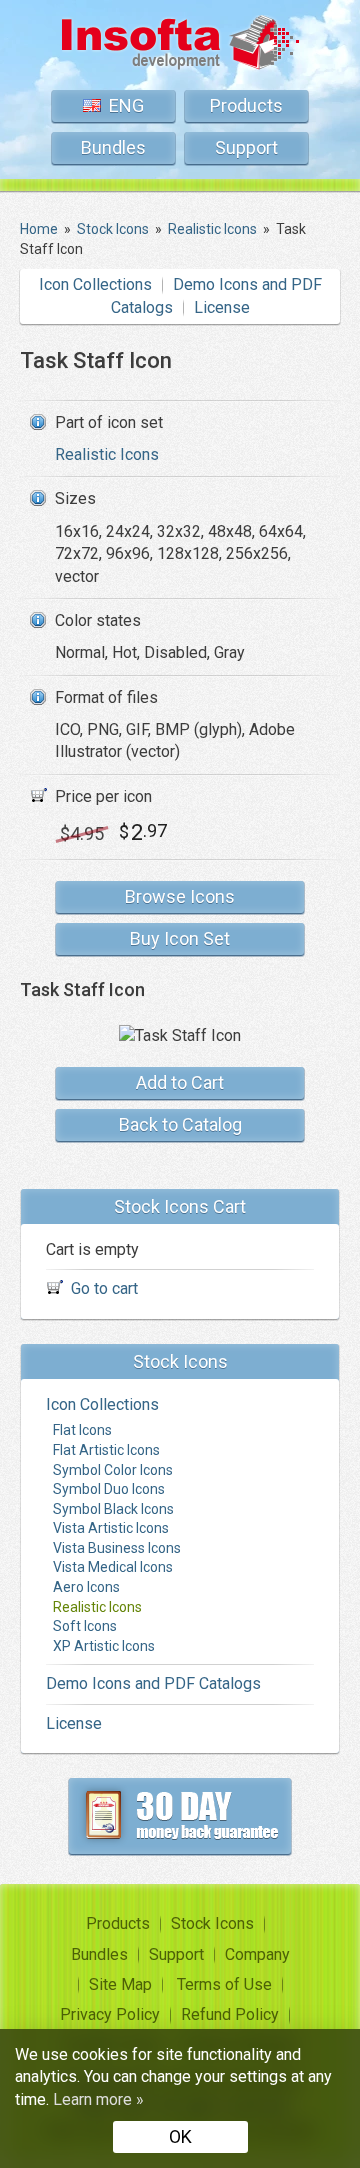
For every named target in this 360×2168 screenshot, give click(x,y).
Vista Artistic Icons (111, 1528)
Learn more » (98, 2099)
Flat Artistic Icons (106, 1450)
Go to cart (104, 1288)
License (222, 307)
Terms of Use (224, 1984)
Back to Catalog (180, 1124)
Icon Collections (95, 284)
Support (246, 147)
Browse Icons (180, 896)
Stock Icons (212, 1923)
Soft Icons (85, 1626)
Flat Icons (82, 1430)
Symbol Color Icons (113, 1470)
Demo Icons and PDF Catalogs (153, 1683)
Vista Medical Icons (113, 1567)
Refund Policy (230, 2014)
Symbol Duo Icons (109, 1489)
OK (180, 2136)
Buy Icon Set (180, 938)
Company (257, 1954)
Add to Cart (180, 1082)
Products (246, 105)
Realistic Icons (107, 454)
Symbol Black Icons (113, 1509)
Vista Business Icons (117, 1548)
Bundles (113, 147)
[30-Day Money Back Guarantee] (180, 1816)
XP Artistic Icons (104, 1646)
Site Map (120, 1984)
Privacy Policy (110, 2014)
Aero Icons (86, 1587)
